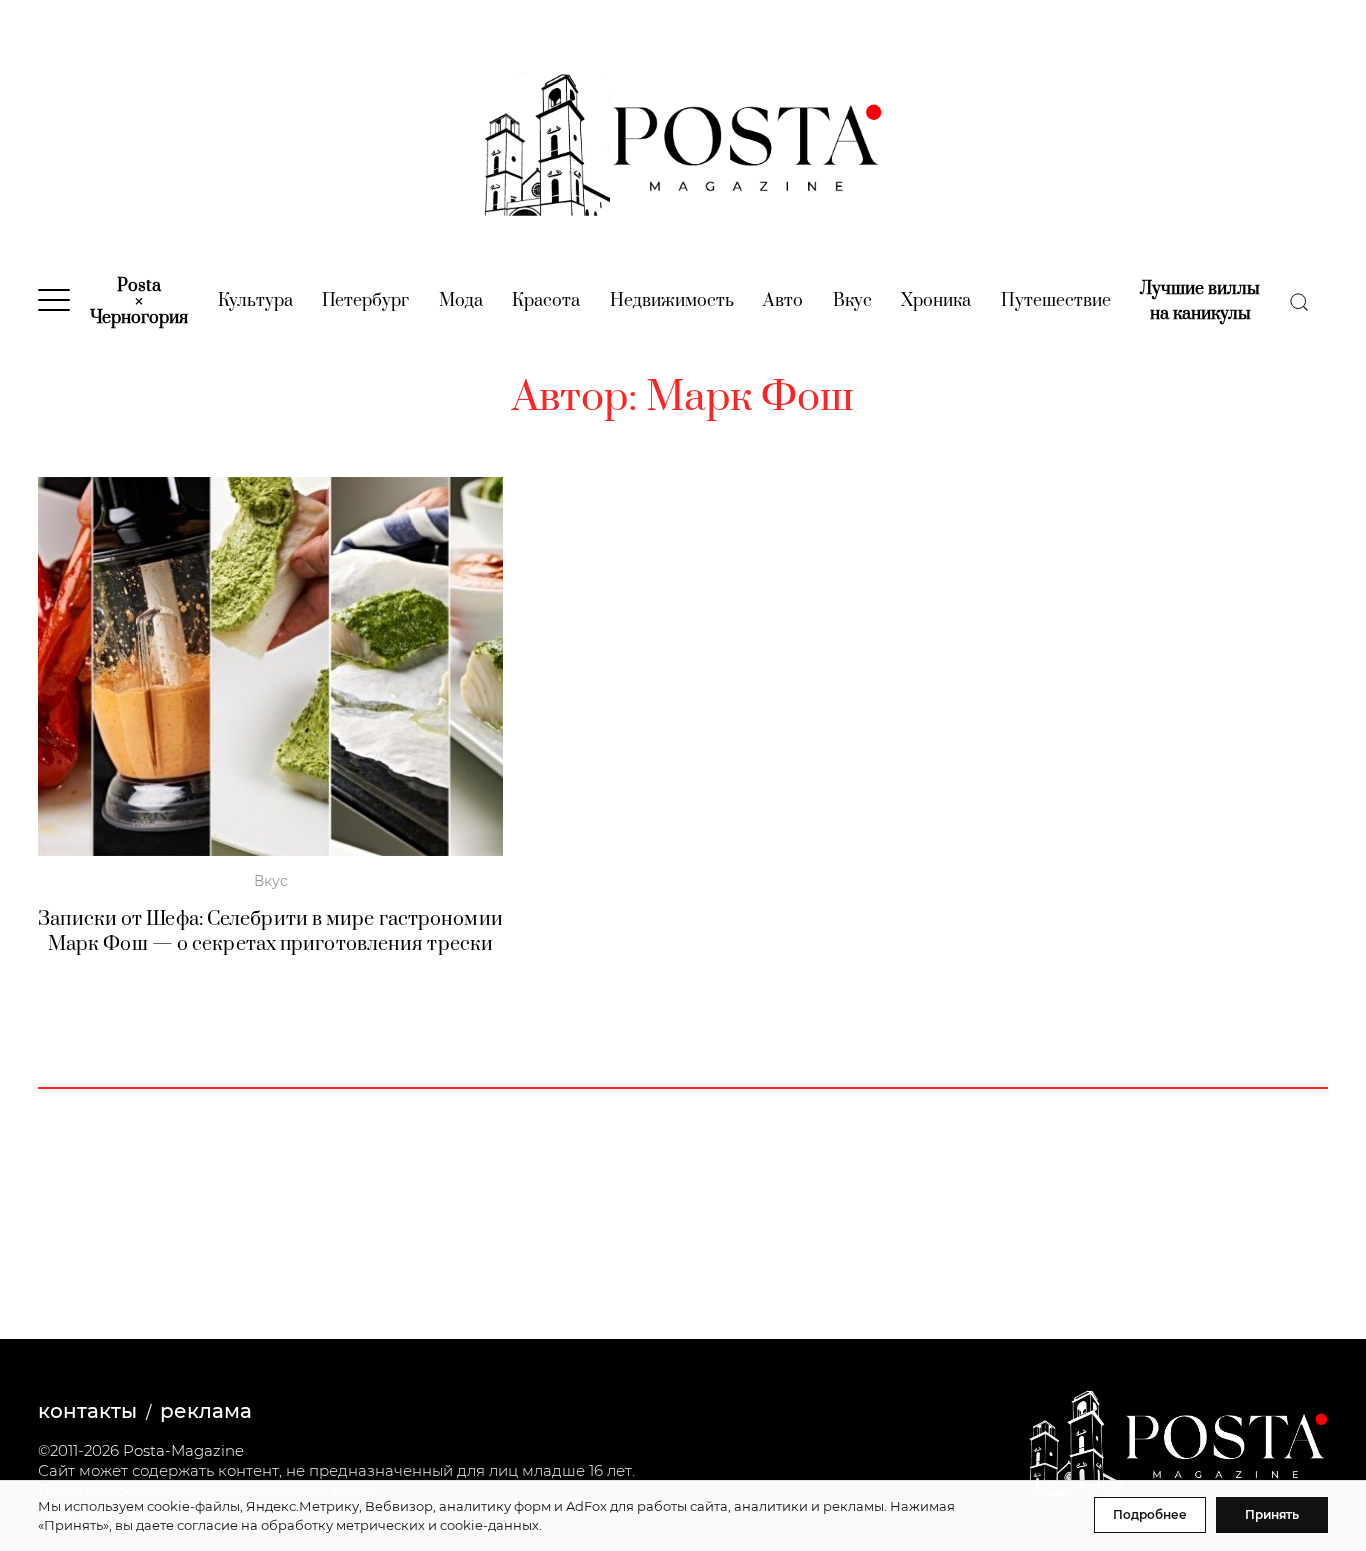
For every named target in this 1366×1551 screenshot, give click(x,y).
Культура (255, 301)
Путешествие (1056, 301)
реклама (206, 1411)
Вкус (852, 301)
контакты (87, 1411)
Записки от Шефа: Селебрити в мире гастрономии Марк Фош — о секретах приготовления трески (270, 932)
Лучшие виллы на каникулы (1200, 301)
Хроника (936, 301)
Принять (1272, 1514)
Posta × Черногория (139, 302)
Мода (461, 301)
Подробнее (1150, 1514)
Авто (783, 301)
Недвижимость (672, 301)
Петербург (365, 301)
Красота (546, 301)
